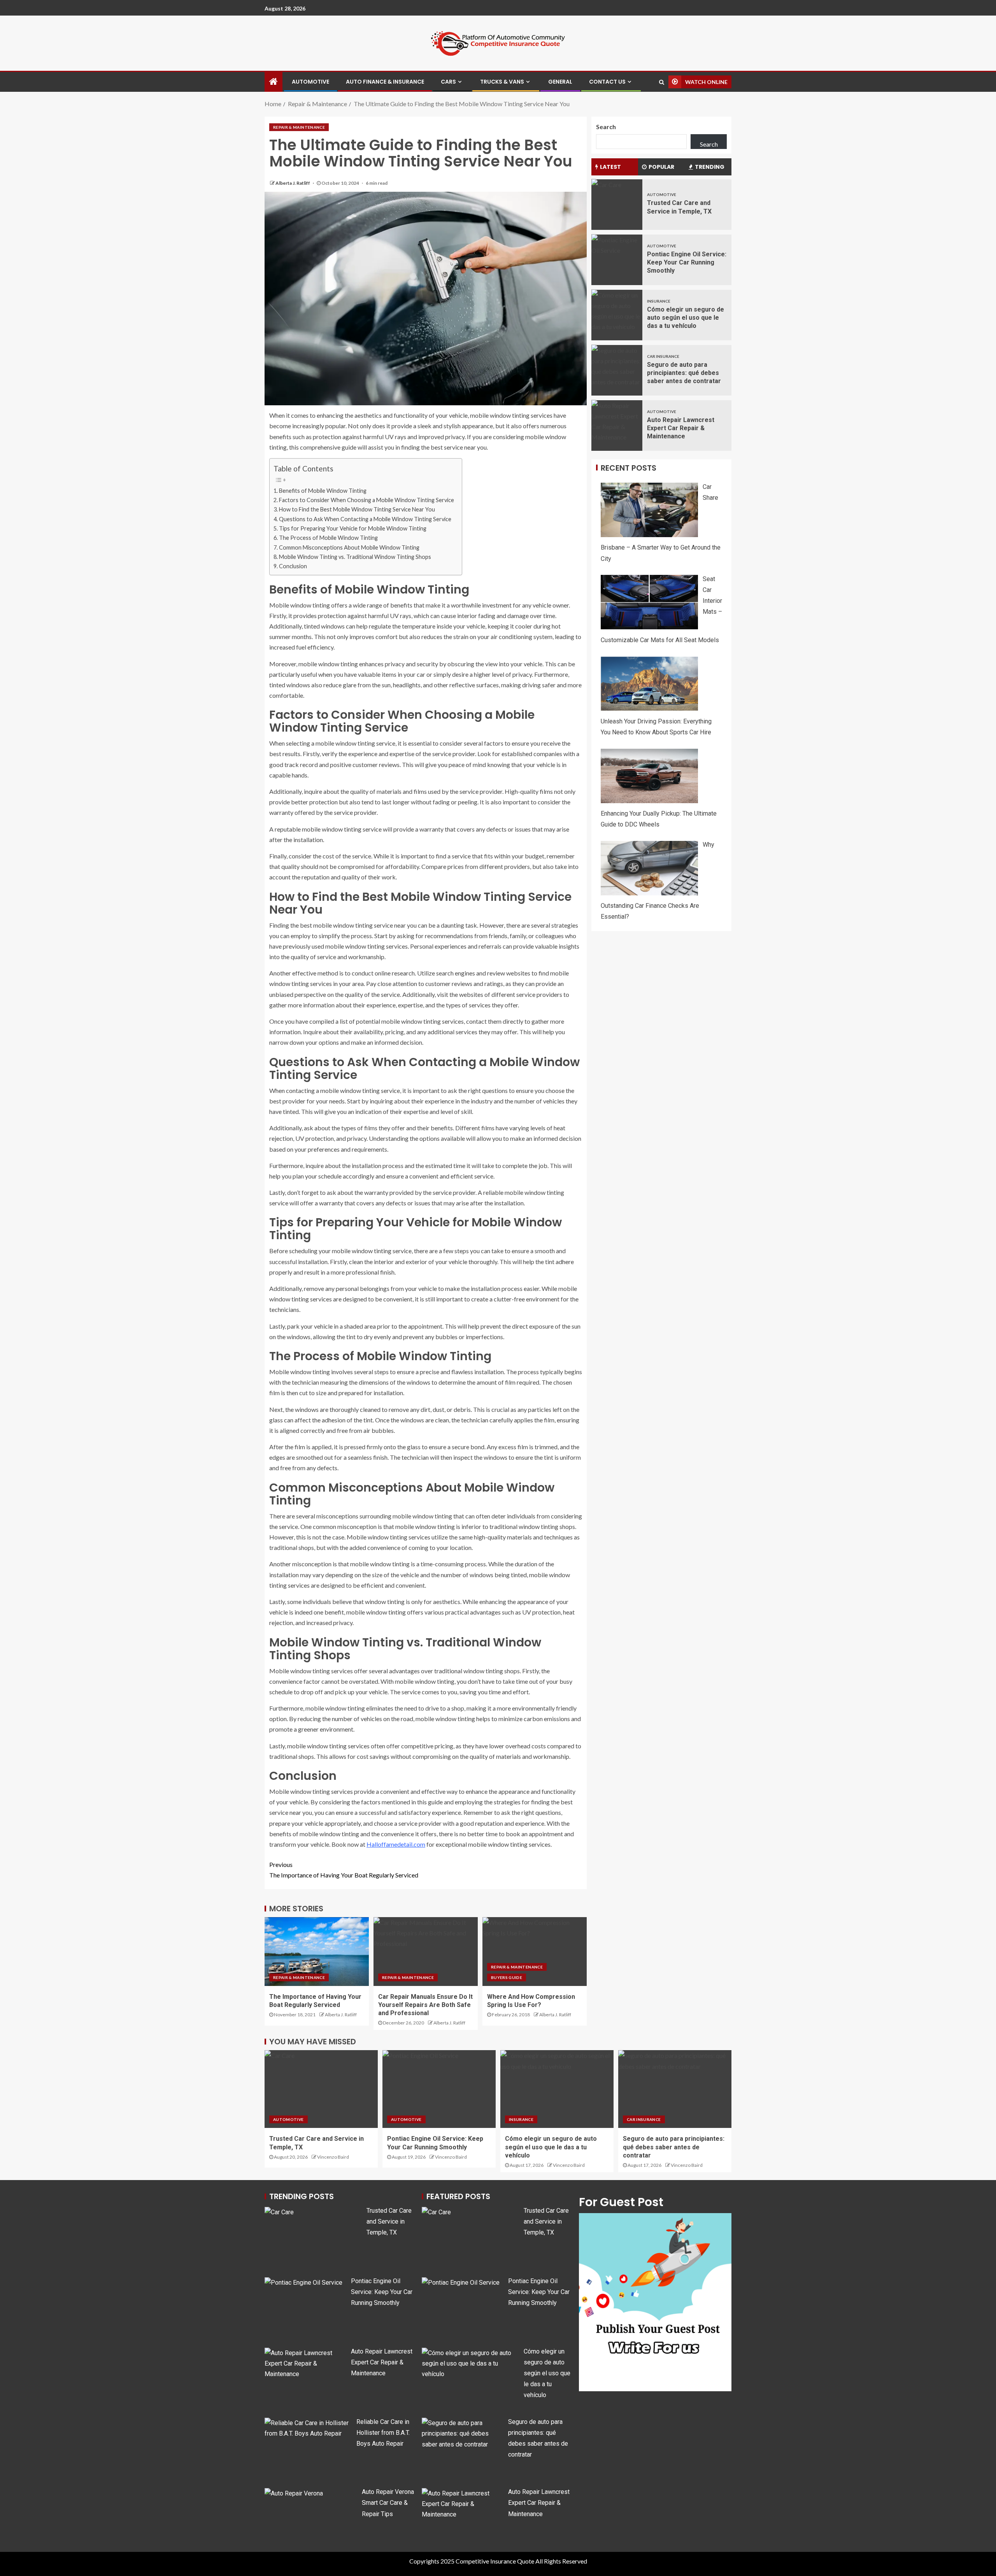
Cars (448, 82)
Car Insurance (663, 356)
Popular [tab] (661, 166)
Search (606, 127)
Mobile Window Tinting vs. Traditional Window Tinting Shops (355, 557)
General (560, 82)
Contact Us (607, 82)
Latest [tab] (610, 166)
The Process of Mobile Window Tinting (328, 538)
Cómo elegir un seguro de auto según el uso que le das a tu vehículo (686, 317)
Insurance (659, 301)
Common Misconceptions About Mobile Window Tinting (349, 547)
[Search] (662, 82)
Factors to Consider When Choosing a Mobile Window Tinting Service (366, 500)
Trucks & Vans (502, 82)
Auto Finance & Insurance (385, 82)
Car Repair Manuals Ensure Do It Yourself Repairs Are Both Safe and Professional (425, 2005)
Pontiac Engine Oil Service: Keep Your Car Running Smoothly (687, 262)
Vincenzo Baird (333, 2157)
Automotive (310, 82)
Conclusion (293, 566)
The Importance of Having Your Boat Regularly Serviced (344, 1870)
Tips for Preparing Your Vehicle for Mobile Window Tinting (353, 528)
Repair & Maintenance (299, 127)
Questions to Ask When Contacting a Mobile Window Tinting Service (365, 519)
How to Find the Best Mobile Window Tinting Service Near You (357, 509)
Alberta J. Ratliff (293, 183)
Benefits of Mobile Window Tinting (323, 491)
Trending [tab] (710, 166)
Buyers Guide (507, 1977)
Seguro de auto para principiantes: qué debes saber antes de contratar (684, 373)
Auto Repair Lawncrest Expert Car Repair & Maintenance (681, 428)
